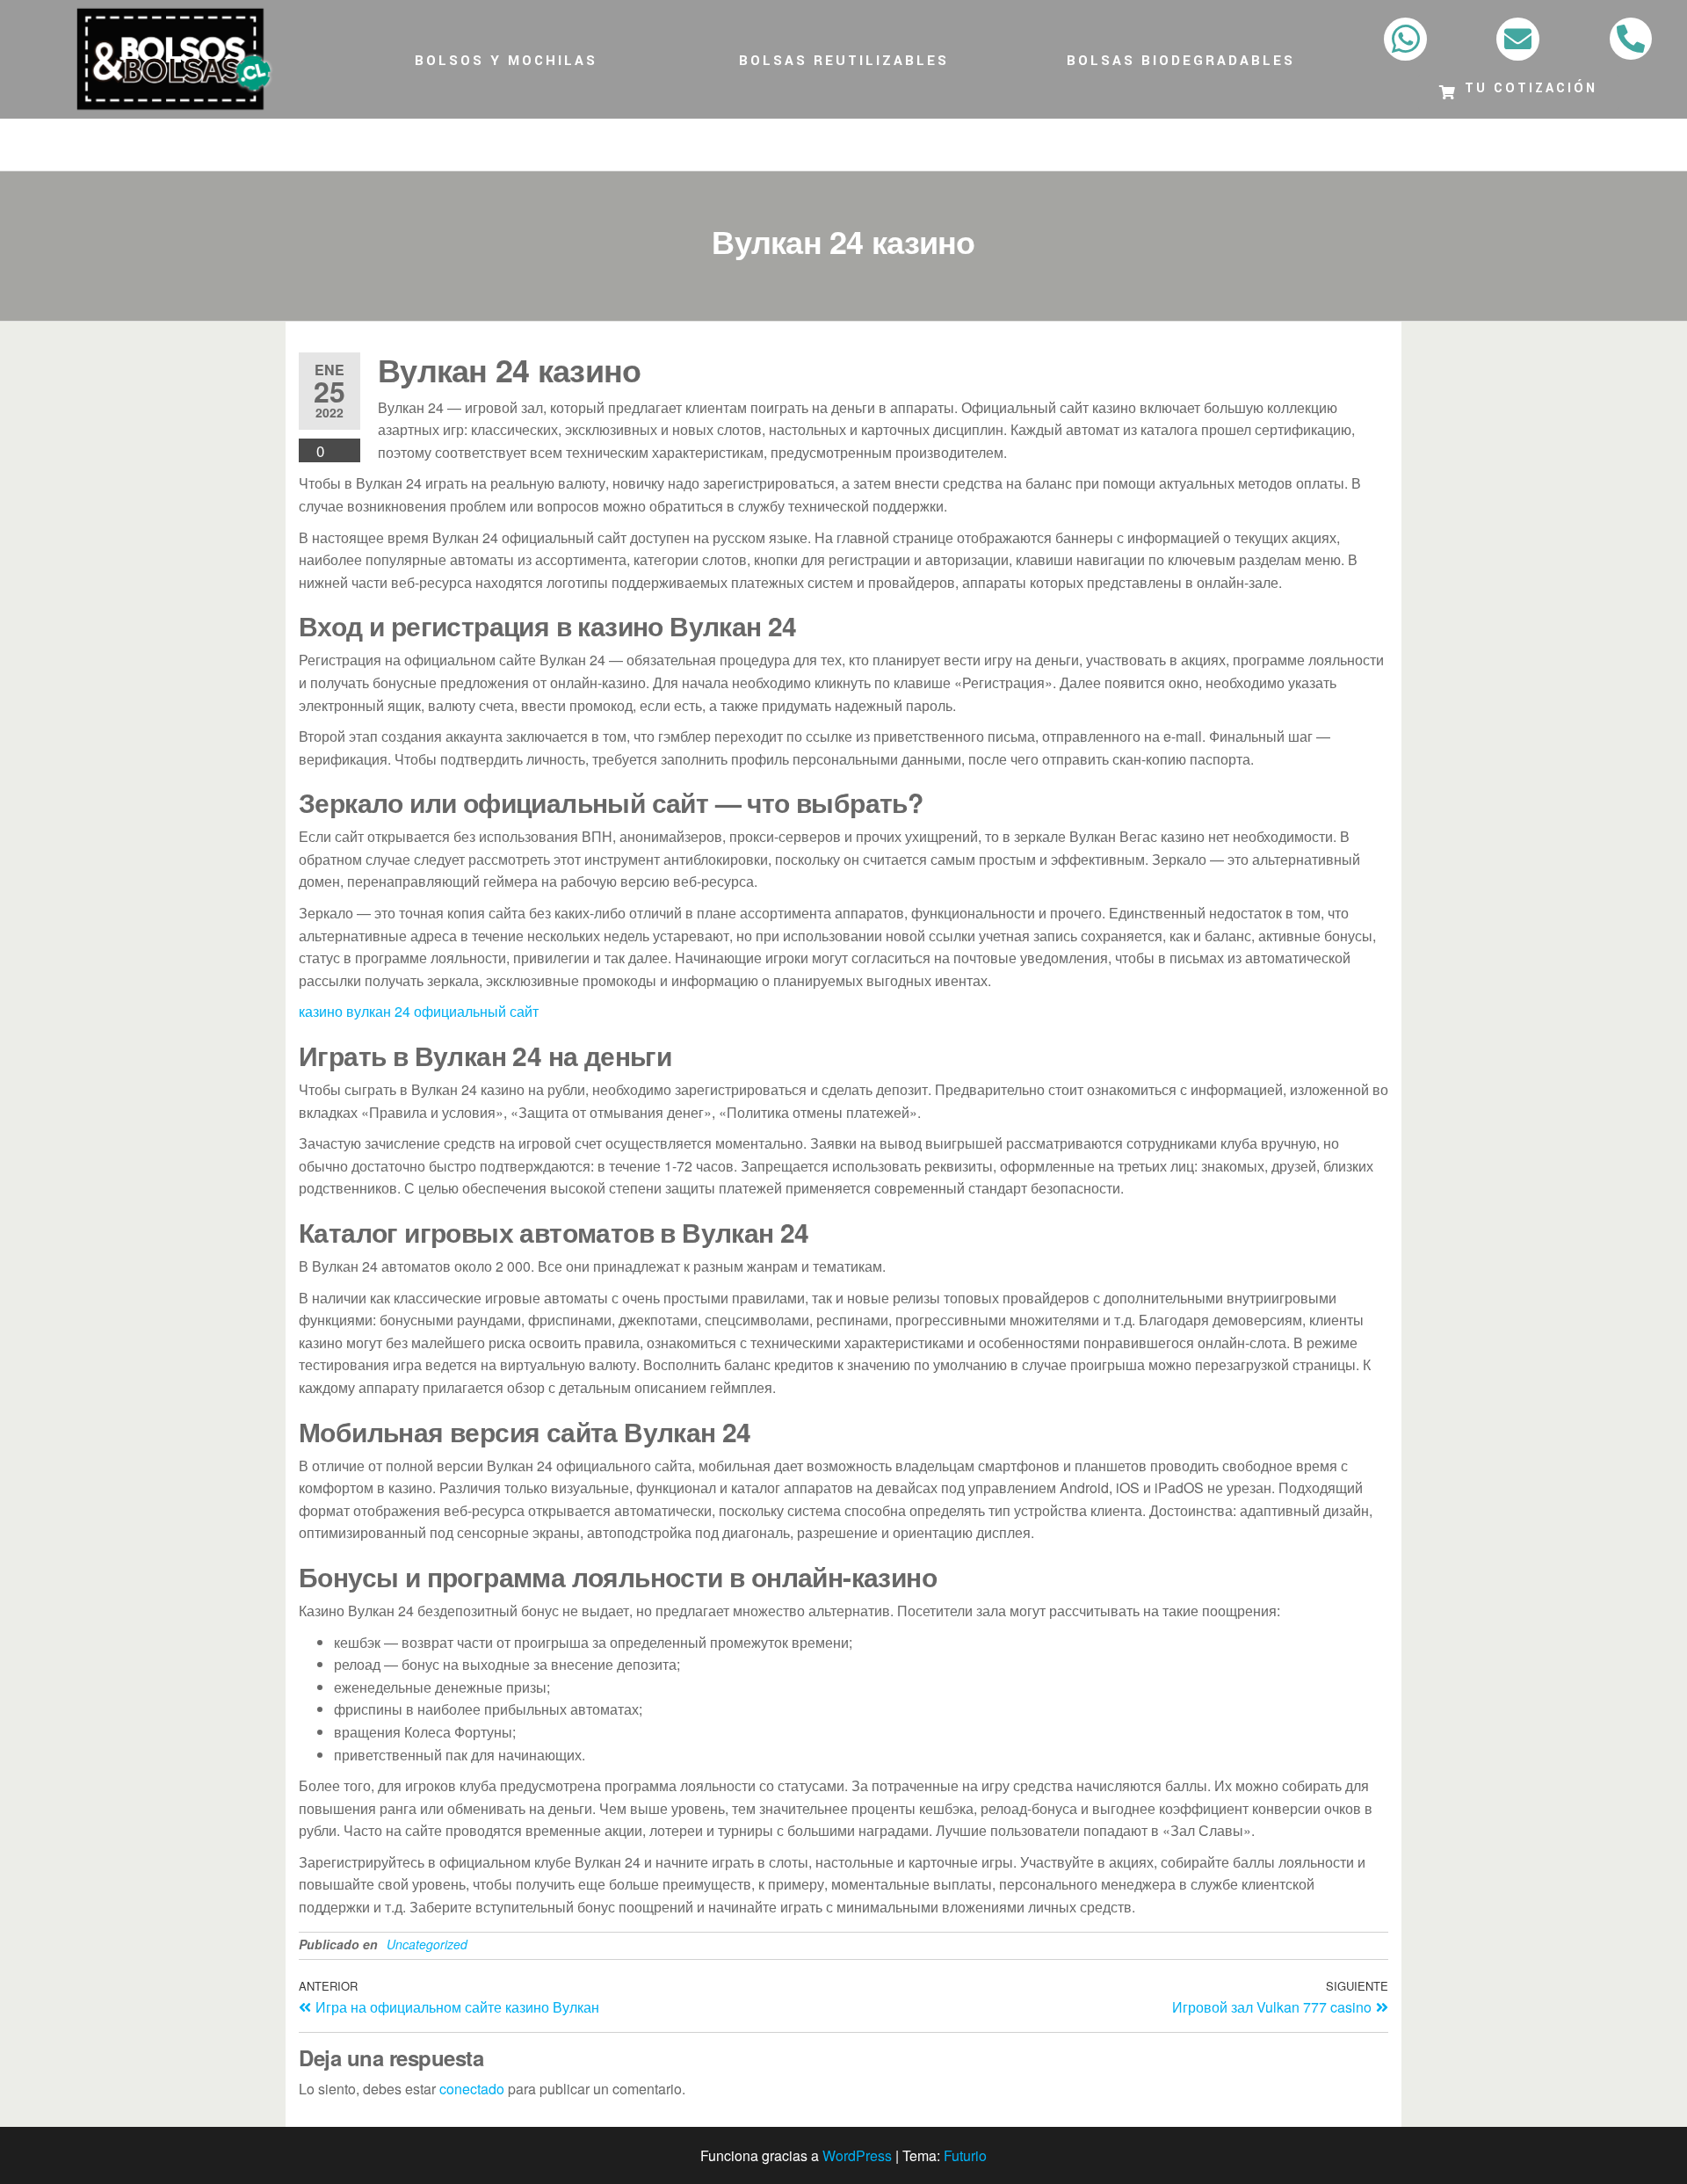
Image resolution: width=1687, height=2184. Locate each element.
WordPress (857, 2155)
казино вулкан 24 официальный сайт (419, 1011)
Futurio (965, 2155)
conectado (472, 2089)
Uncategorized (427, 1944)
